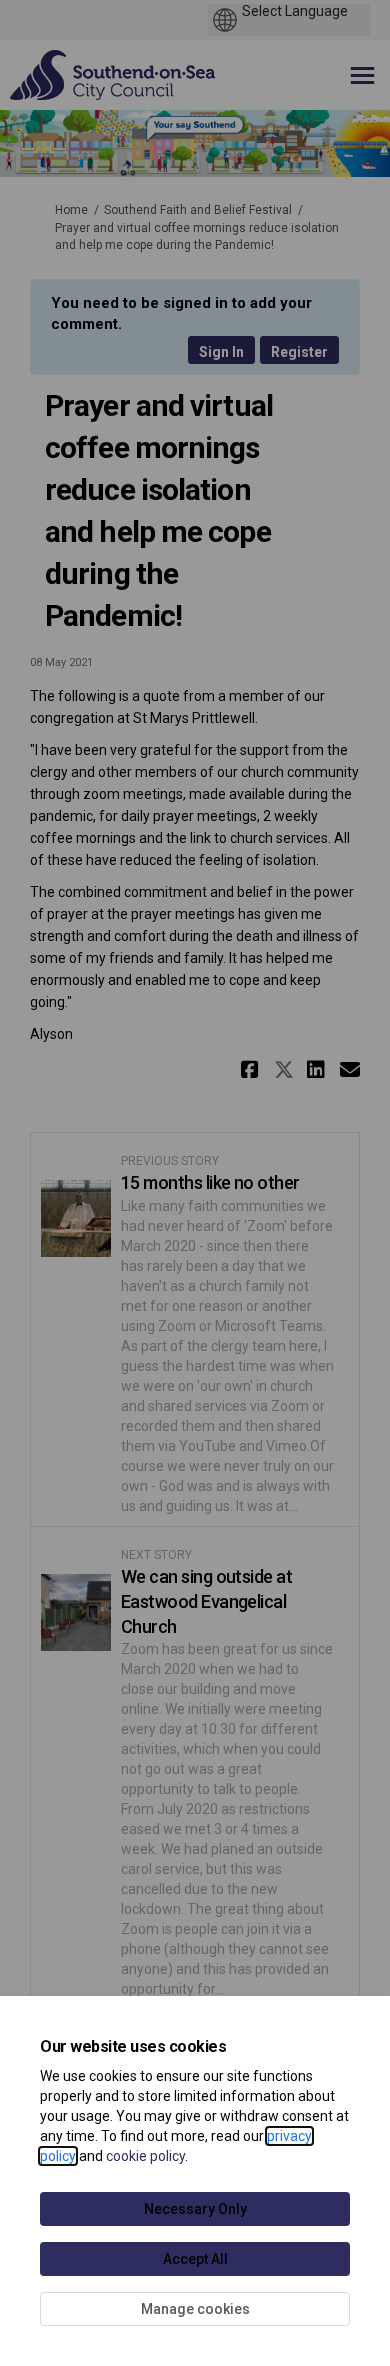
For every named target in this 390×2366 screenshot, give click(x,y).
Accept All (195, 2259)
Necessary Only (195, 2209)
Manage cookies (195, 2309)
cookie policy (145, 2156)
